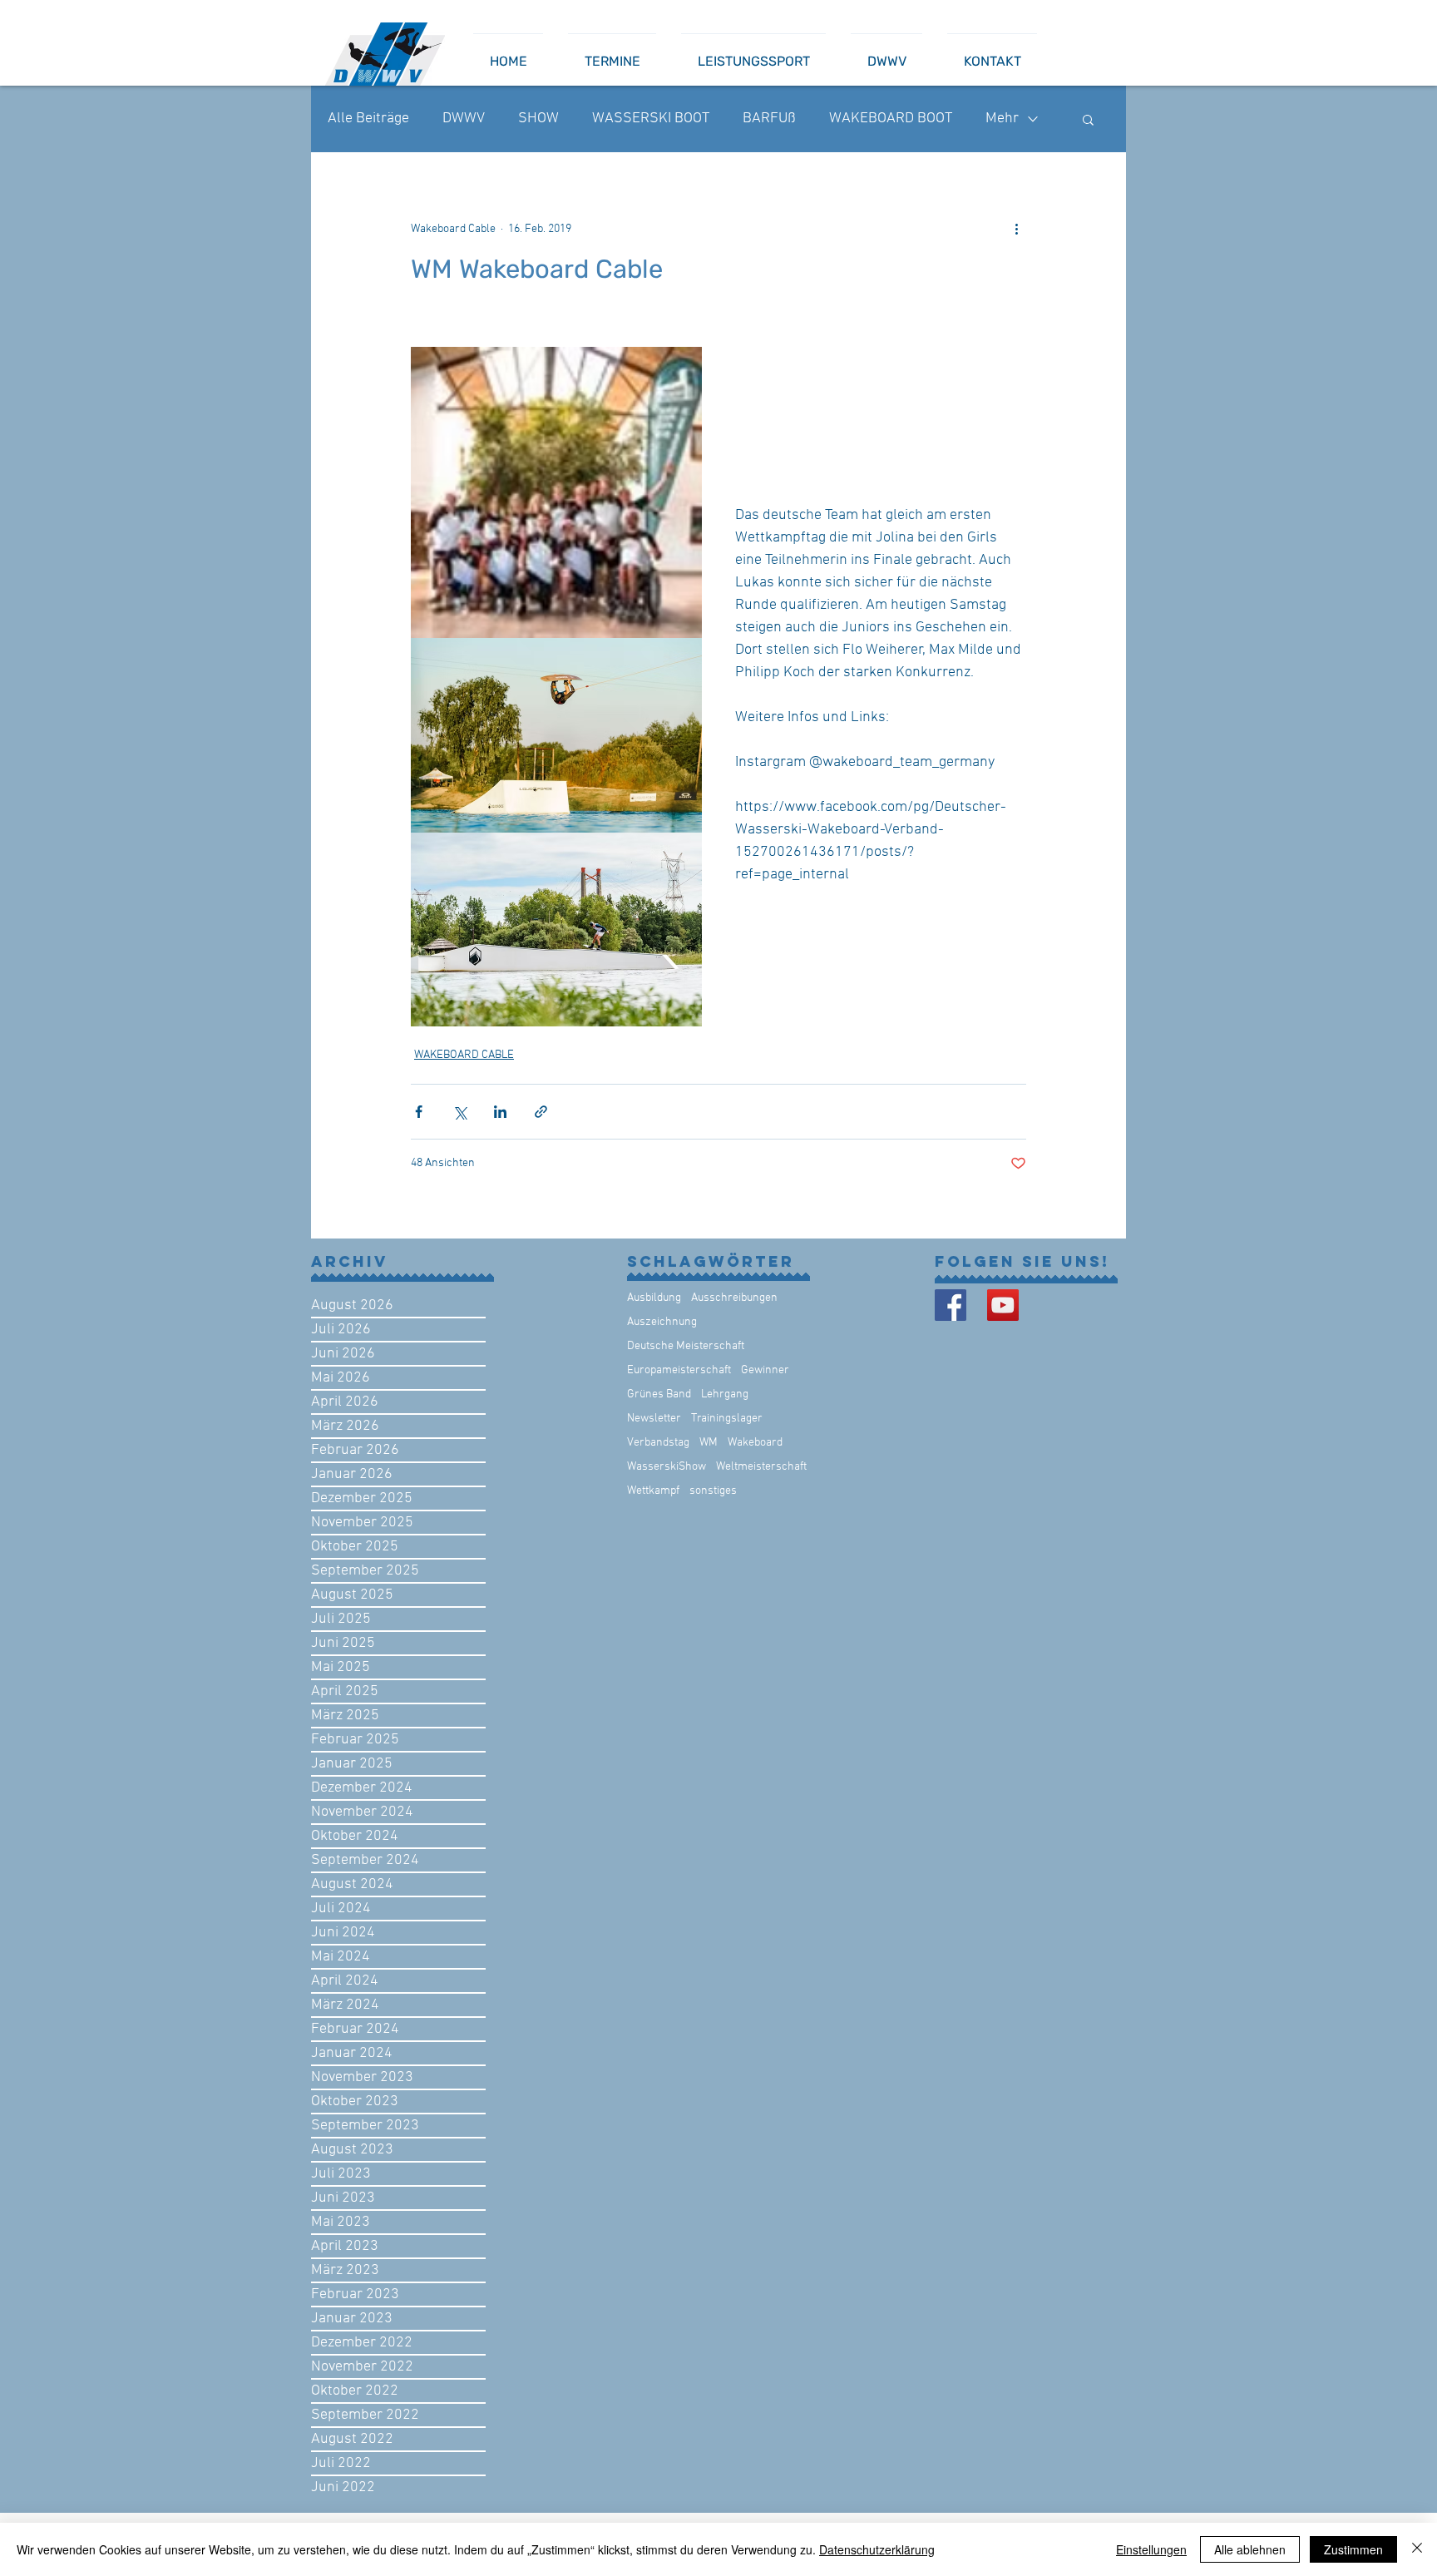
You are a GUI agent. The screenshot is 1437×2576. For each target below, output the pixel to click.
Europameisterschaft (679, 1370)
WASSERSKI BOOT (651, 119)
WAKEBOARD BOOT (891, 119)
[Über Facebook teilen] (419, 1112)
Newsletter (654, 1419)
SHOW (538, 119)
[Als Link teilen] (541, 1112)
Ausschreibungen (734, 1298)
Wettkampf (653, 1491)
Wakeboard (755, 1443)
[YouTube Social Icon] (1003, 1305)
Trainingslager (727, 1419)
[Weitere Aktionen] (1016, 229)
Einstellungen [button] (1151, 2549)
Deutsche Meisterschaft (686, 1346)
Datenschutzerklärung (877, 2549)
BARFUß (769, 119)
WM (709, 1443)
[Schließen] (1417, 2549)
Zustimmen (1353, 2549)
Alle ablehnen (1250, 2549)
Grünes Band (659, 1394)
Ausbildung (654, 1298)
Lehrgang (725, 1394)
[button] (1088, 119)
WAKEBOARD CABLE (464, 1055)
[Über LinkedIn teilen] (500, 1112)
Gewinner (765, 1370)
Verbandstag (658, 1443)
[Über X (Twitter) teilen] (459, 1112)
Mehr (1002, 119)
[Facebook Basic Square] (951, 1305)
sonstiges (713, 1491)
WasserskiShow (667, 1467)
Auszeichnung (662, 1322)
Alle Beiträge (368, 119)
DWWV (464, 119)
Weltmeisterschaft (761, 1467)
